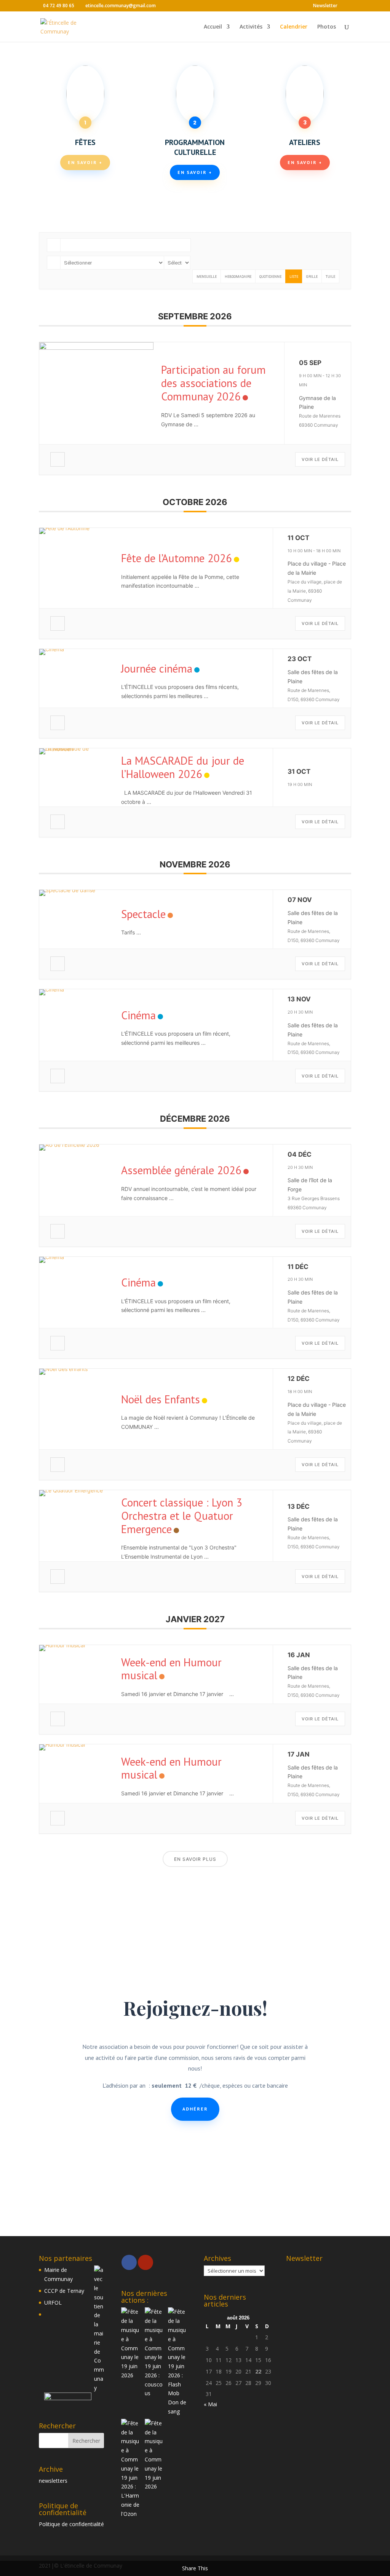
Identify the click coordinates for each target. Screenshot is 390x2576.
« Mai (210, 2404)
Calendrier (294, 27)
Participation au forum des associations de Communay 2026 (213, 383)
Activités (251, 27)
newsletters (53, 2481)
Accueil (213, 27)
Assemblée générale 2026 (181, 1170)
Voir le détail (320, 459)
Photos (327, 27)
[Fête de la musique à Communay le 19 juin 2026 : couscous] (154, 2353)
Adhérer (195, 2109)
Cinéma (138, 1015)
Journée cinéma (157, 668)
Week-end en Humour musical (171, 1669)
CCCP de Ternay (64, 2291)
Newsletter (325, 6)
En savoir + (85, 162)
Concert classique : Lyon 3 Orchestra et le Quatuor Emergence (182, 1516)
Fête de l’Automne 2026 (177, 558)
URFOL (53, 2303)
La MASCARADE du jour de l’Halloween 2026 (183, 767)
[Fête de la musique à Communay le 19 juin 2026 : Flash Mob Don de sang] (177, 2362)
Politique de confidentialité (71, 2524)
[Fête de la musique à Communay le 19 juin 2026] (130, 2343)
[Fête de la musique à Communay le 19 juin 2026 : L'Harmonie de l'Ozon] (130, 2469)
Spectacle (143, 914)
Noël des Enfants (161, 1399)
